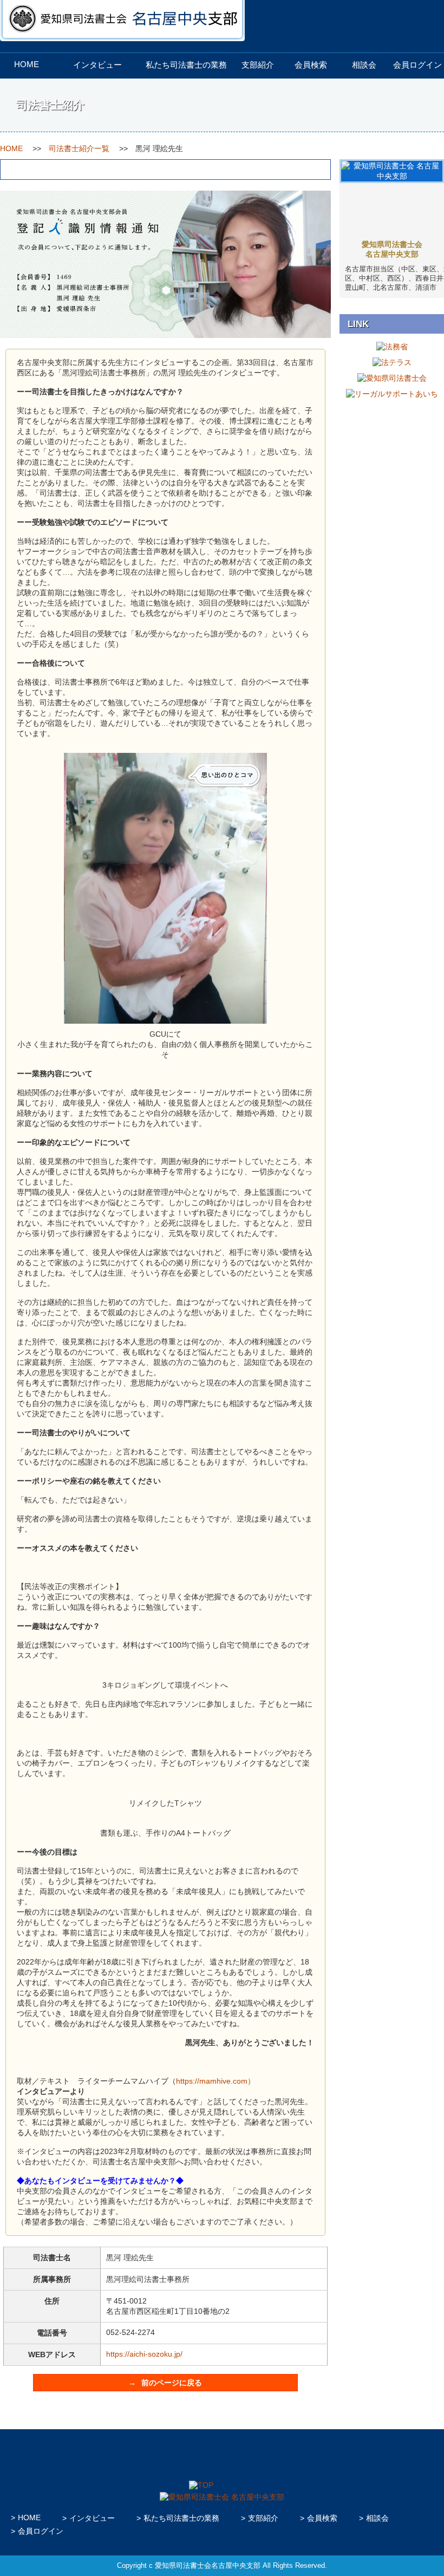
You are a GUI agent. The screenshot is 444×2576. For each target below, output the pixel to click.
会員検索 (311, 65)
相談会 (364, 65)
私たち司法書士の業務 (186, 65)
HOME (27, 64)
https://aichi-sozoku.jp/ (144, 2354)
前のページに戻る (172, 2383)
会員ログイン (417, 65)
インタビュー (97, 65)
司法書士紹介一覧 (79, 148)
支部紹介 (258, 65)
